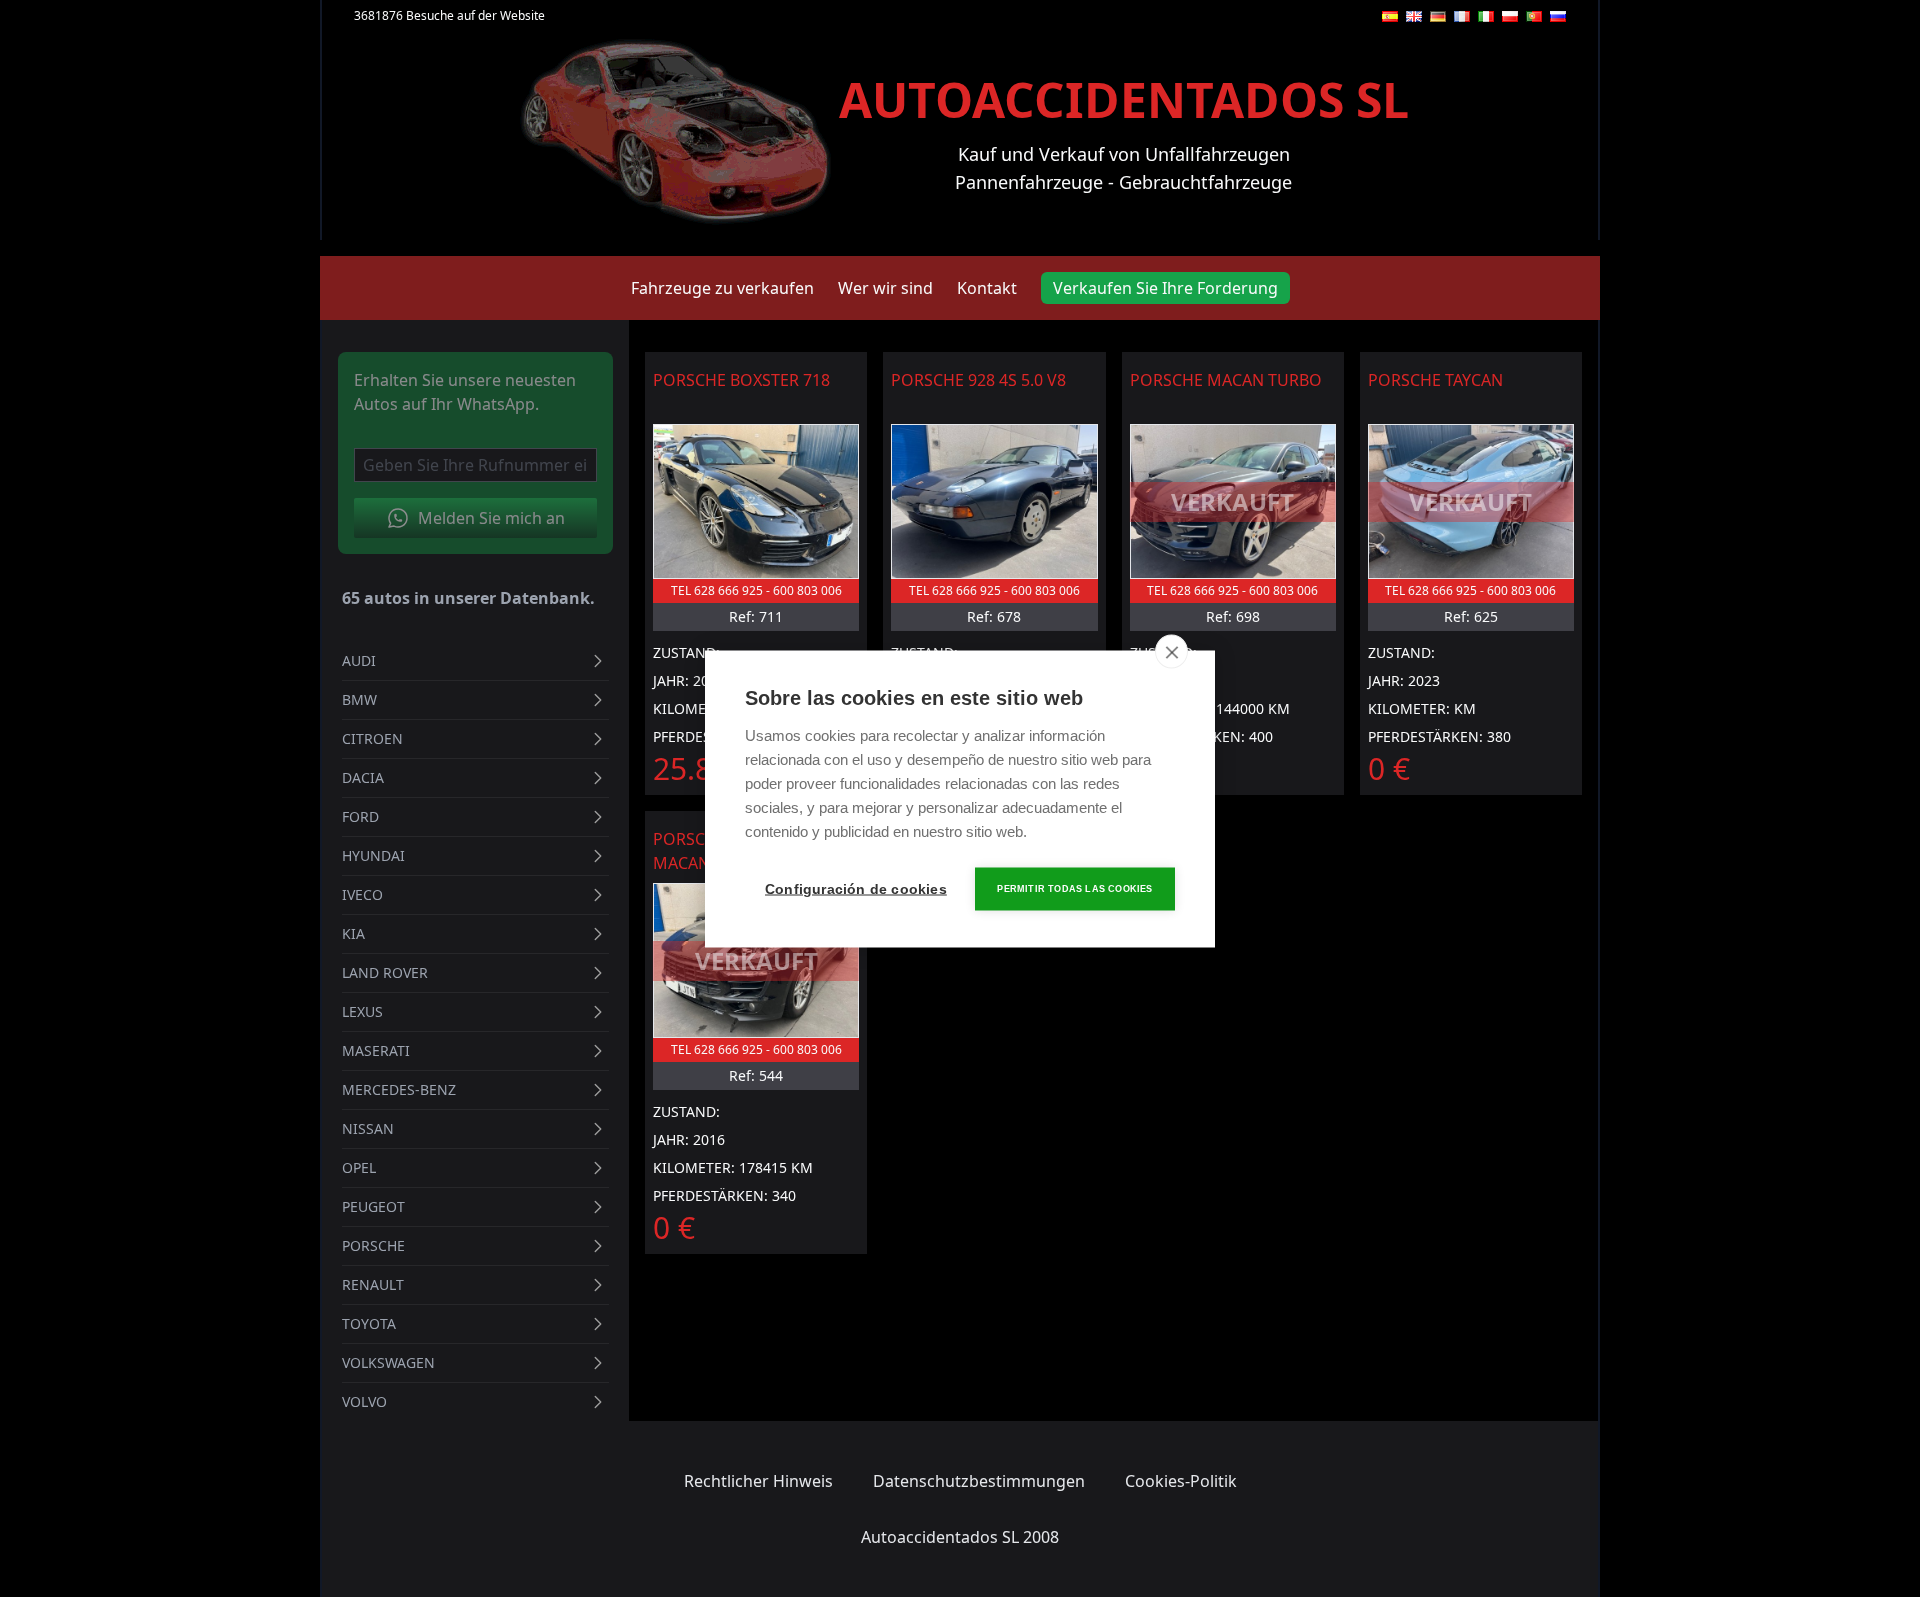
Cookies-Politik (1181, 1481)
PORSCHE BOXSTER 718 (741, 380)
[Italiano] (1486, 16)
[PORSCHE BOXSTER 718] (756, 501)
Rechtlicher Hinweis (758, 1481)
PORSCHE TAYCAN (1435, 380)
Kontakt (987, 288)
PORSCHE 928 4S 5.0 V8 (978, 380)
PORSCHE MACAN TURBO (1226, 380)
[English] (1414, 16)
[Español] (1390, 16)
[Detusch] (1438, 16)
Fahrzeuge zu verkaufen (722, 288)
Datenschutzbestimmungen (979, 1481)
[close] (1171, 651)
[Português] (1534, 16)
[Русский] (1558, 16)
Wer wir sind (885, 288)
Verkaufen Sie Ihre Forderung (1165, 288)
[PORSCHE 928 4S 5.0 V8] (994, 501)
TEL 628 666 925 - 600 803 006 (756, 590)
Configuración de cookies (855, 888)
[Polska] (1510, 16)
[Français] (1462, 16)
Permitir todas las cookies (1074, 888)
